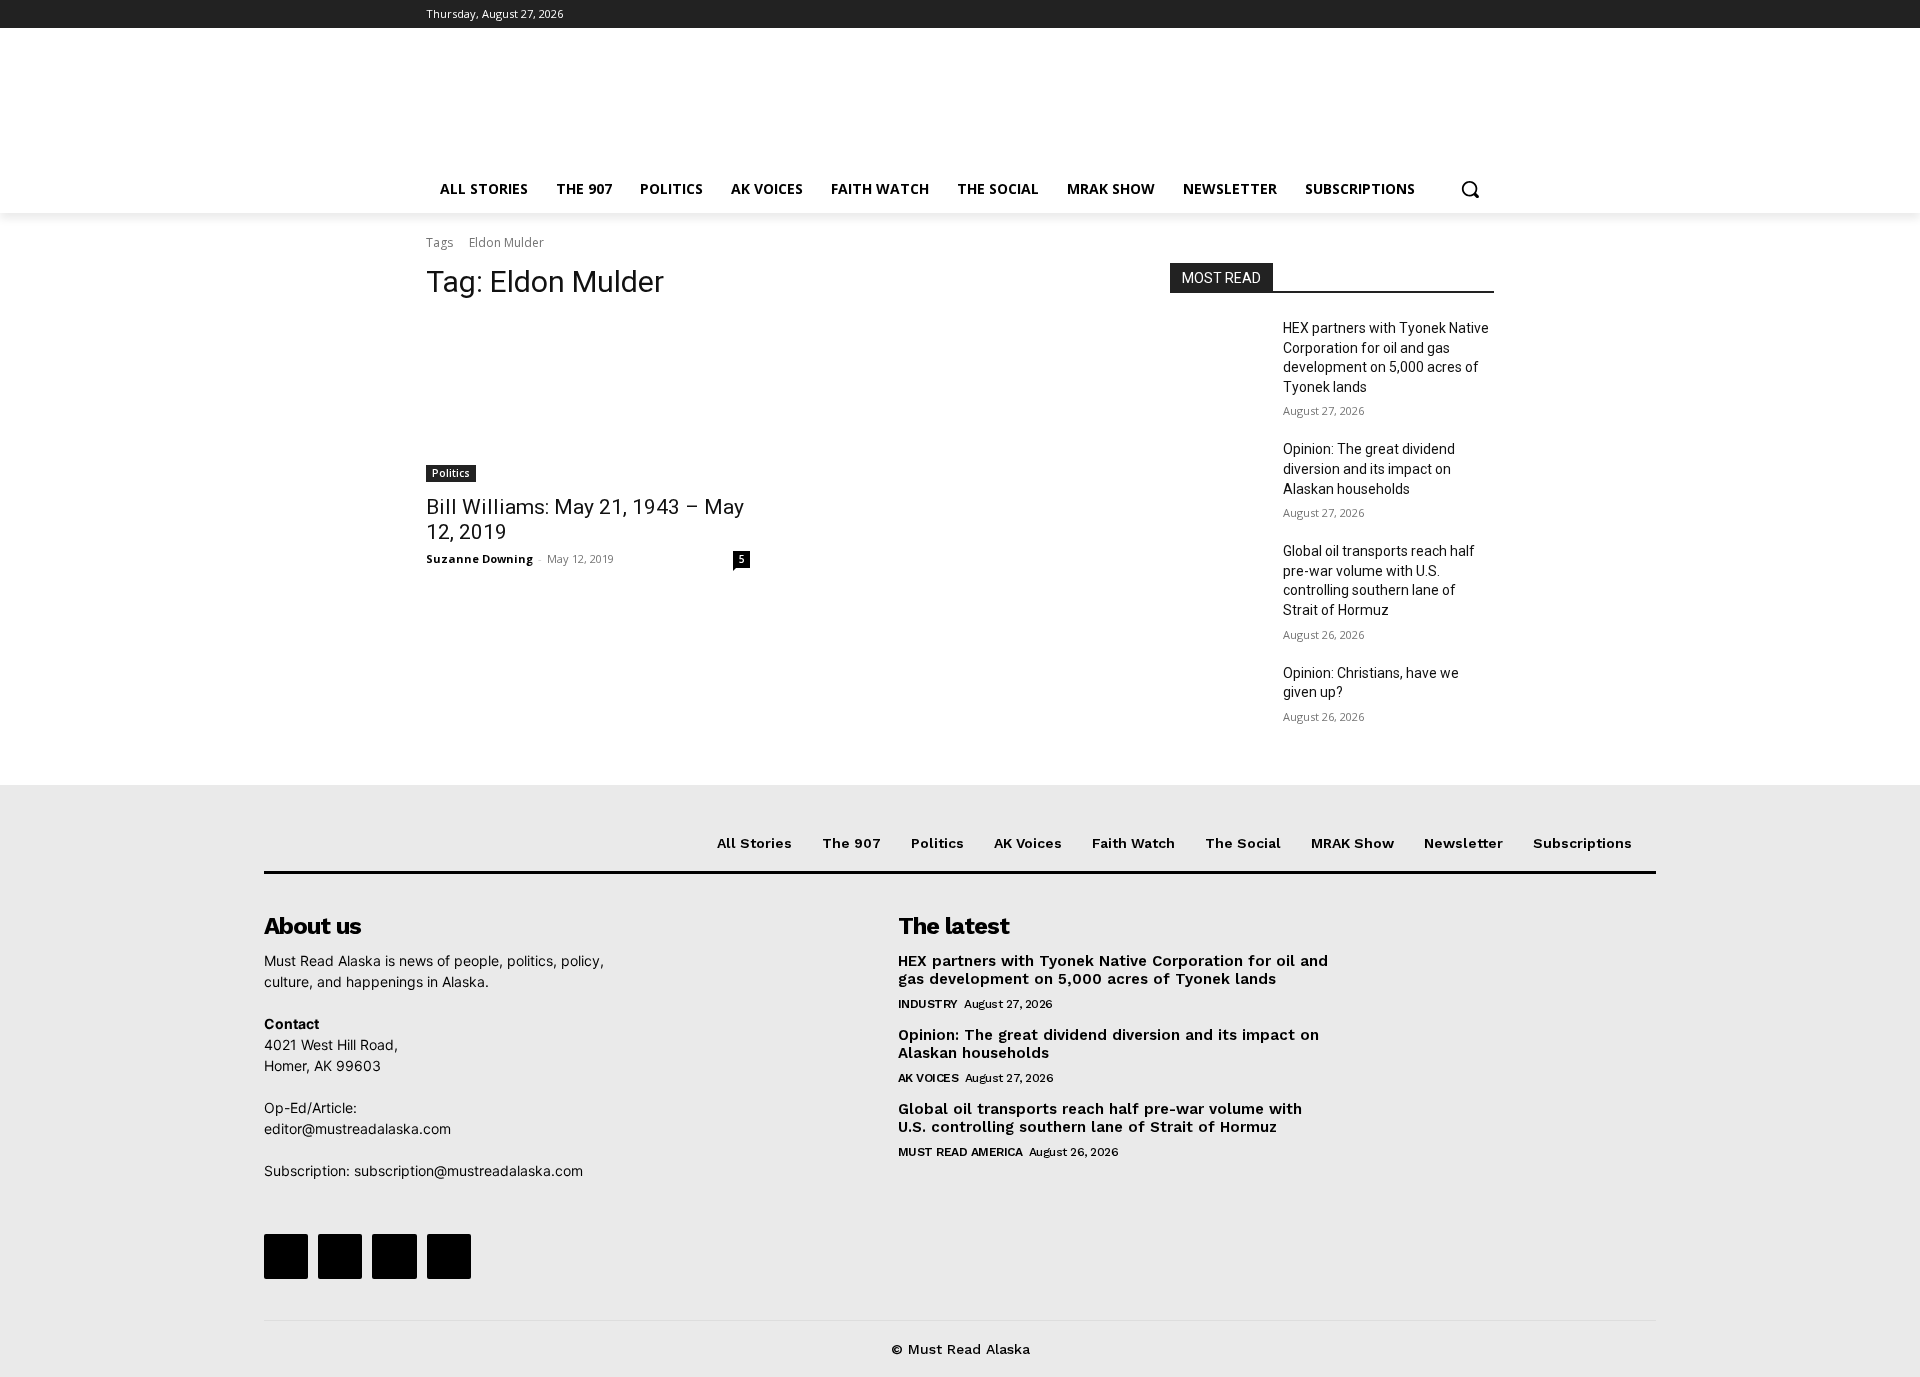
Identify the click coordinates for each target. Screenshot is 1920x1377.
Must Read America (960, 1152)
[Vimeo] (1454, 14)
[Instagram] (1399, 14)
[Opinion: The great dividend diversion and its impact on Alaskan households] (1218, 474)
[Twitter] (1427, 14)
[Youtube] (1482, 14)
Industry (928, 1004)
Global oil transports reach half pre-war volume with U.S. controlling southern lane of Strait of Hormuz (1100, 1118)
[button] (1470, 189)
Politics (451, 473)
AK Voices (928, 1078)
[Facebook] (1371, 14)
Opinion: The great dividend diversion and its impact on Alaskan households (1369, 468)
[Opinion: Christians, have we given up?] (1218, 698)
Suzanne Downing (479, 558)
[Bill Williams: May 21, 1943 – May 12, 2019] (588, 401)
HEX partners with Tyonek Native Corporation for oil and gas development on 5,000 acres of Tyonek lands (1113, 970)
